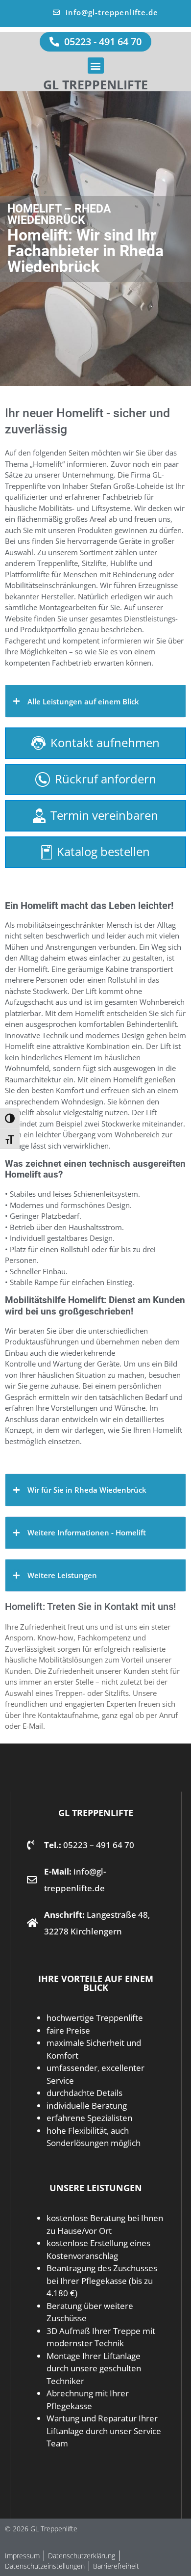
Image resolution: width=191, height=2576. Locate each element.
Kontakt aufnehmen (105, 742)
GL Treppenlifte (95, 84)
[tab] (95, 701)
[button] (96, 66)
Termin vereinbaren (104, 815)
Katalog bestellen (103, 851)
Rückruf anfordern (106, 779)
